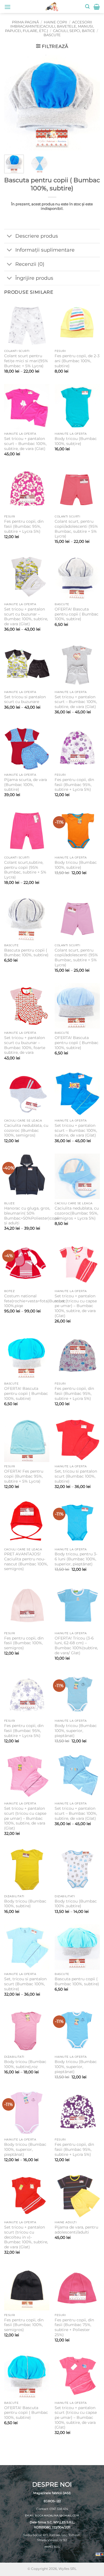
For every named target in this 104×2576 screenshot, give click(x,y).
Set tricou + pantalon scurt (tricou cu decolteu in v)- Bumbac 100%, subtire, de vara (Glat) (26, 2237)
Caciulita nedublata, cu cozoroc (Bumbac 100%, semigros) (26, 1130)
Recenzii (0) (30, 264)
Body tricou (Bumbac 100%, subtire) (76, 865)
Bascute (52, 35)
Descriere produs (37, 236)
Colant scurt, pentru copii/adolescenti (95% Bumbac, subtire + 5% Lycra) (76, 529)
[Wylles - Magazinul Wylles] (52, 7)
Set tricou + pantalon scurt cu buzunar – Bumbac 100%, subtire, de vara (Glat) (26, 616)
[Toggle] (10, 237)
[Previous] (13, 102)
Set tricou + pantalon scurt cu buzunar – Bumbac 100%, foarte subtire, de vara (25, 1045)
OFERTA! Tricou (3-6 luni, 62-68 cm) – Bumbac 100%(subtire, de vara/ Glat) (76, 1645)
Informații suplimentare (45, 250)
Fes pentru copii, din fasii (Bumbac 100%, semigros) (24, 1643)
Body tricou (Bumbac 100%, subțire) (76, 441)
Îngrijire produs (34, 278)
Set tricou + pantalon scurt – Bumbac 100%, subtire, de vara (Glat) (25, 443)
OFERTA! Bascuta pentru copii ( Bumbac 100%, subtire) (77, 614)
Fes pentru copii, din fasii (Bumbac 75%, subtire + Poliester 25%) (74, 2327)
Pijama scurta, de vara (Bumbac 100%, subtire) (26, 785)
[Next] (91, 102)
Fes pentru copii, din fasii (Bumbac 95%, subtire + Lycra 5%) (24, 526)
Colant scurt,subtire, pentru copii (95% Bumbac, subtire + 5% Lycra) (25, 870)
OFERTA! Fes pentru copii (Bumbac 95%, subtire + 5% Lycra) (24, 1476)
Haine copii (55, 22)
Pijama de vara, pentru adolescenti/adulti (76, 2230)
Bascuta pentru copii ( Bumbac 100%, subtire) (26, 953)
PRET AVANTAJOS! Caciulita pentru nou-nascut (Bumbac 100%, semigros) (26, 1561)
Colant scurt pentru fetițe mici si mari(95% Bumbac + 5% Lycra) (26, 361)
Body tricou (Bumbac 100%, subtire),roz (25, 2064)
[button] (7, 7)
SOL (57, 2547)
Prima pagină (25, 22)
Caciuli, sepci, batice (74, 31)
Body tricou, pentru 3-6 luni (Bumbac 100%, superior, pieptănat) (76, 1559)
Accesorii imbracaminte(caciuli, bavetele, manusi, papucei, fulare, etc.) (49, 26)
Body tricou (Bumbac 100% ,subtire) (76, 1904)
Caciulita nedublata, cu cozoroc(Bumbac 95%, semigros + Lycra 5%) (77, 1213)
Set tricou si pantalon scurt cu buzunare (25, 699)
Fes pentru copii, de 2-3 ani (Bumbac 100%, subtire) (77, 361)
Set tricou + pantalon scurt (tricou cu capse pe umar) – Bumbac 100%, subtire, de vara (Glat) (76, 1306)
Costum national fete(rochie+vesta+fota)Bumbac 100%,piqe (35, 1301)
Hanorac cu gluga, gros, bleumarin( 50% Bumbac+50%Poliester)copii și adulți (32, 1216)
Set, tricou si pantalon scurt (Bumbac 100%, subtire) (76, 1476)
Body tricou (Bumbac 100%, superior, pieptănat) (76, 1730)
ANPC (48, 2547)
